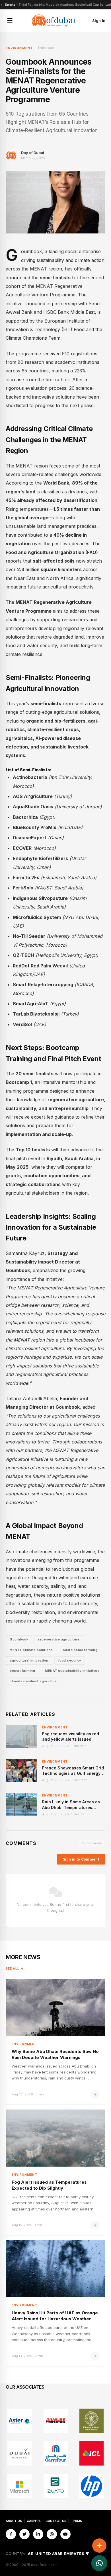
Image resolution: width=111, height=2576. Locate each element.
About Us (14, 2521)
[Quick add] (99, 2546)
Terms (77, 2521)
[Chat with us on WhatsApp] (99, 2563)
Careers (34, 2521)
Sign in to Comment (81, 1859)
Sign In (99, 20)
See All (13, 1968)
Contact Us (56, 2521)
